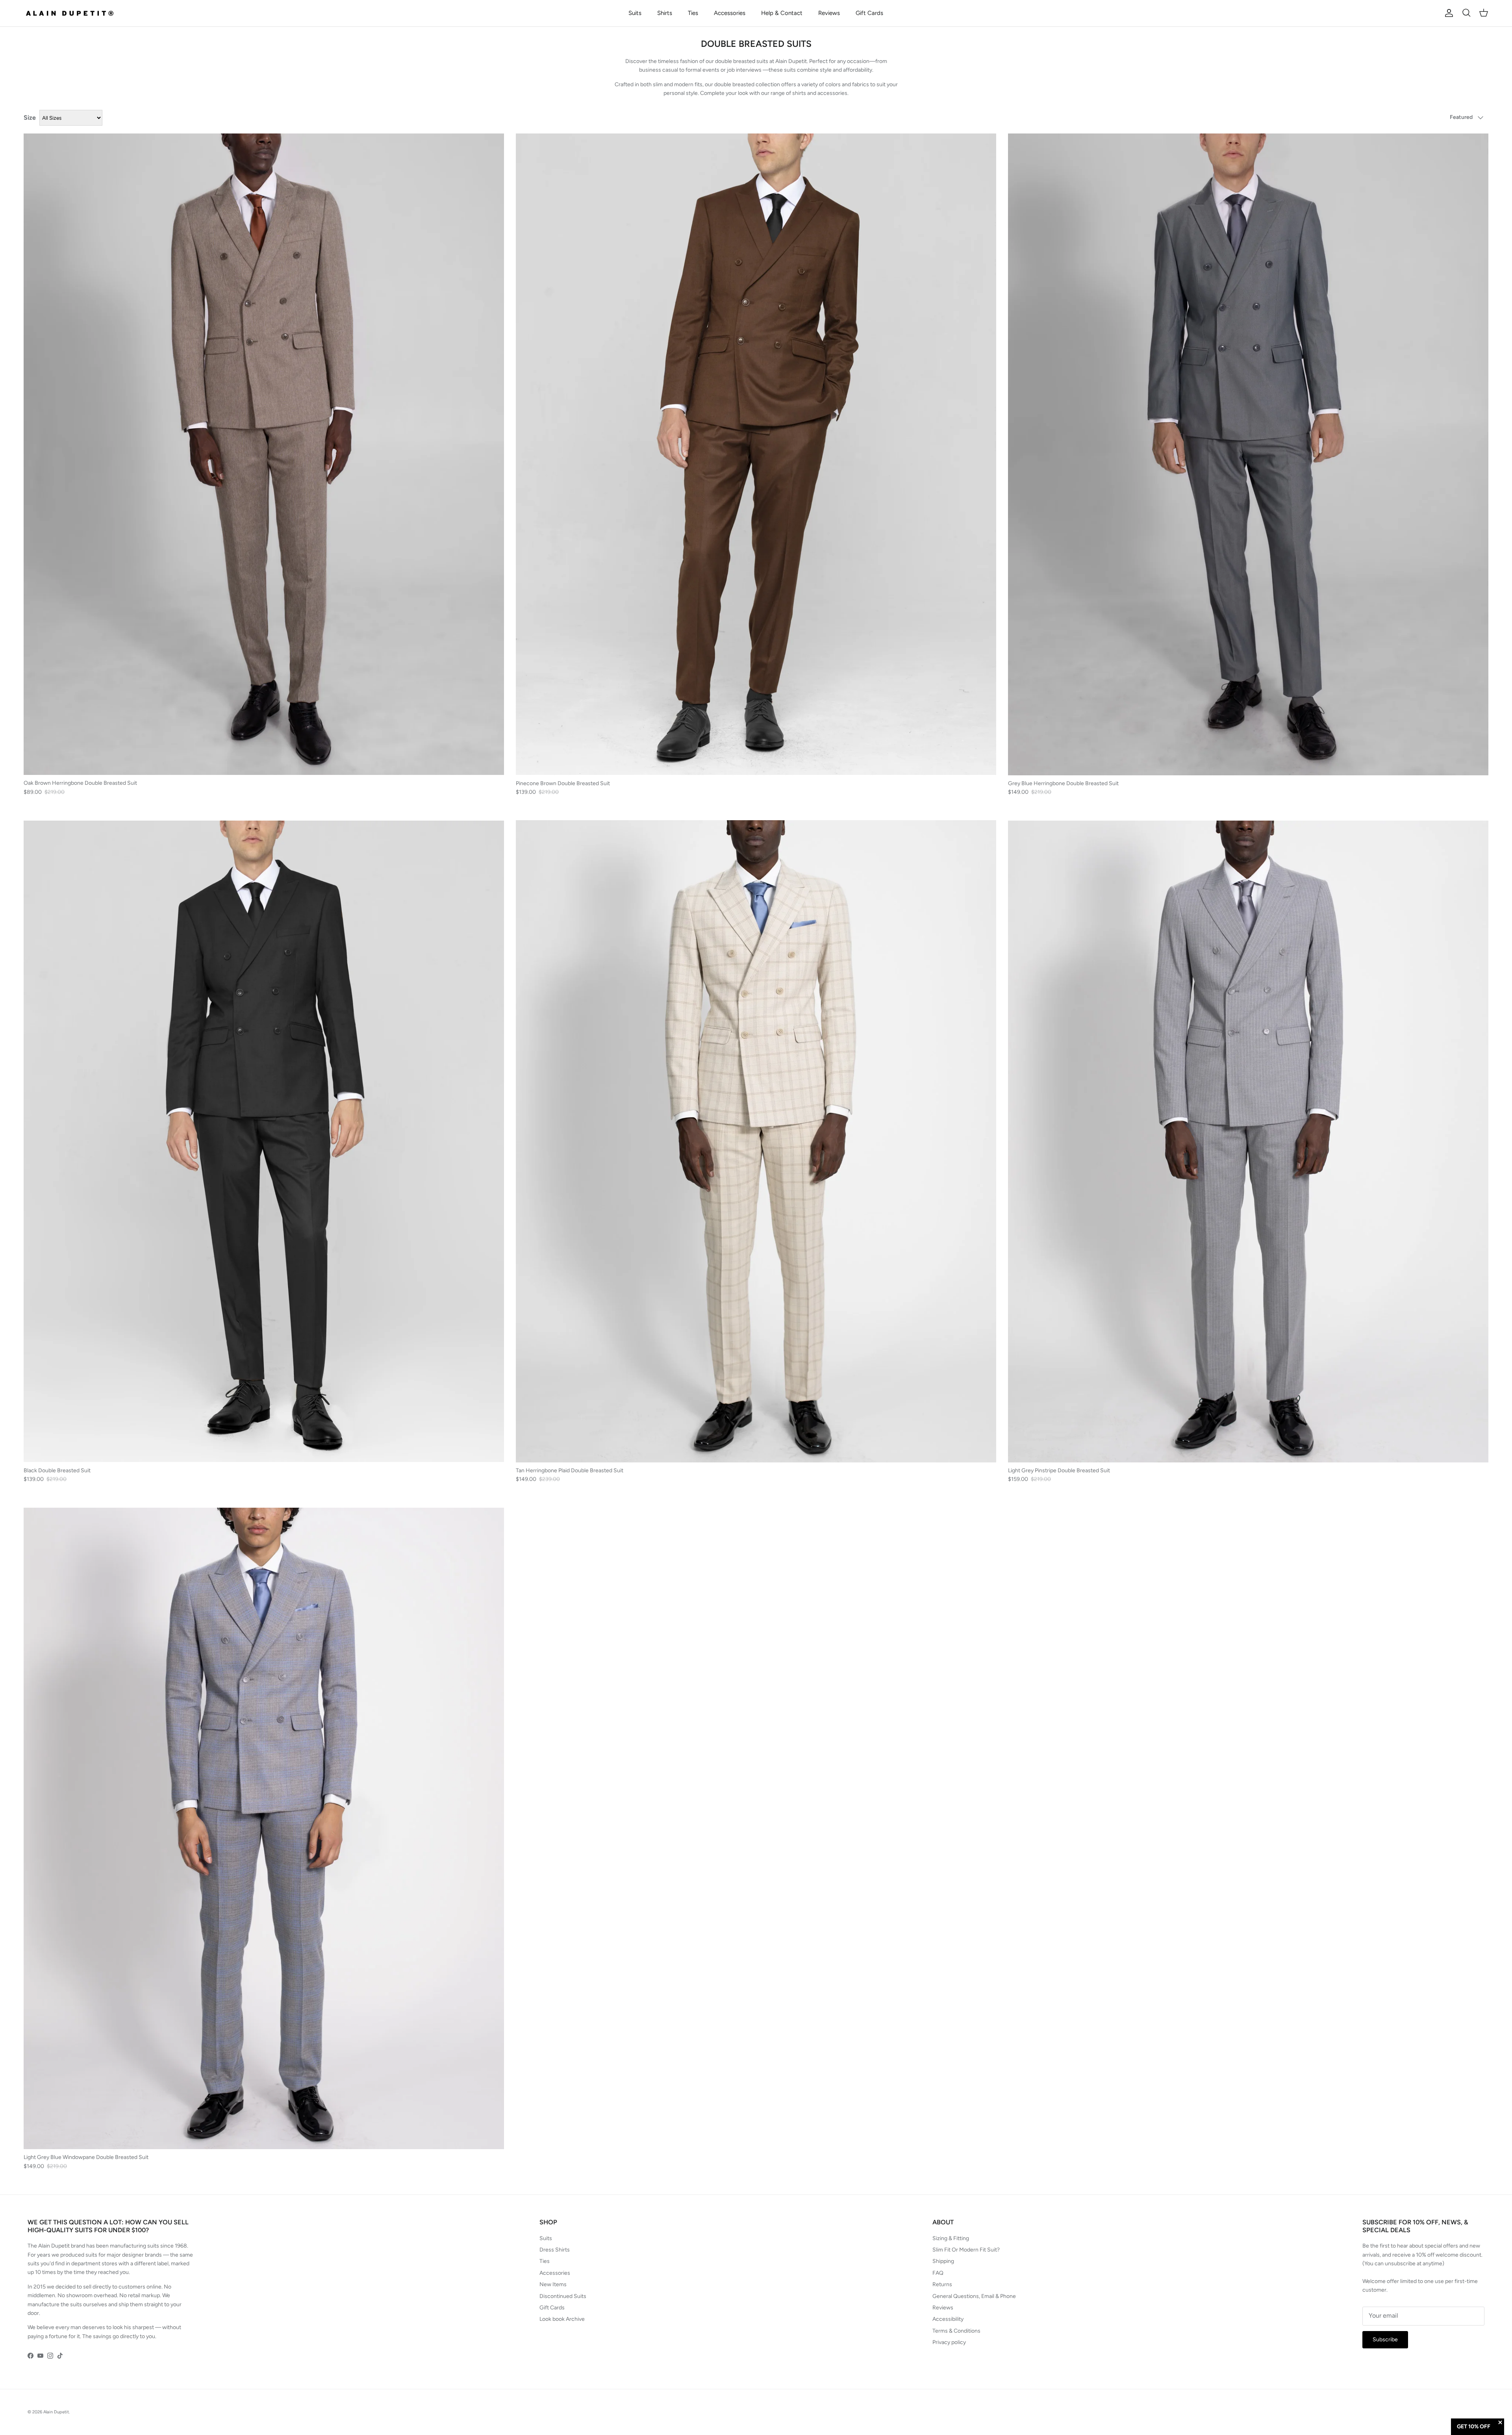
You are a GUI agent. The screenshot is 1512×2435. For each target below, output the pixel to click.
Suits (635, 13)
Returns (942, 2284)
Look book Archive (562, 2319)
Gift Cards (869, 13)
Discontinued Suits (563, 2296)
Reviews (829, 13)
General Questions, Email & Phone (974, 2296)
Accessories (730, 13)
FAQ (938, 2273)
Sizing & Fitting (951, 2238)
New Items (553, 2284)
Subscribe (1385, 2340)
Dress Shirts (555, 2250)
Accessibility (948, 2319)
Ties (693, 13)
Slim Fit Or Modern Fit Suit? (966, 2250)
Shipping (943, 2261)
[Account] (1447, 13)
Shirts (665, 13)
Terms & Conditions (956, 2331)
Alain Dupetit (56, 2412)
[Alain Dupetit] (72, 13)
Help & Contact (782, 13)
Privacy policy (949, 2342)
